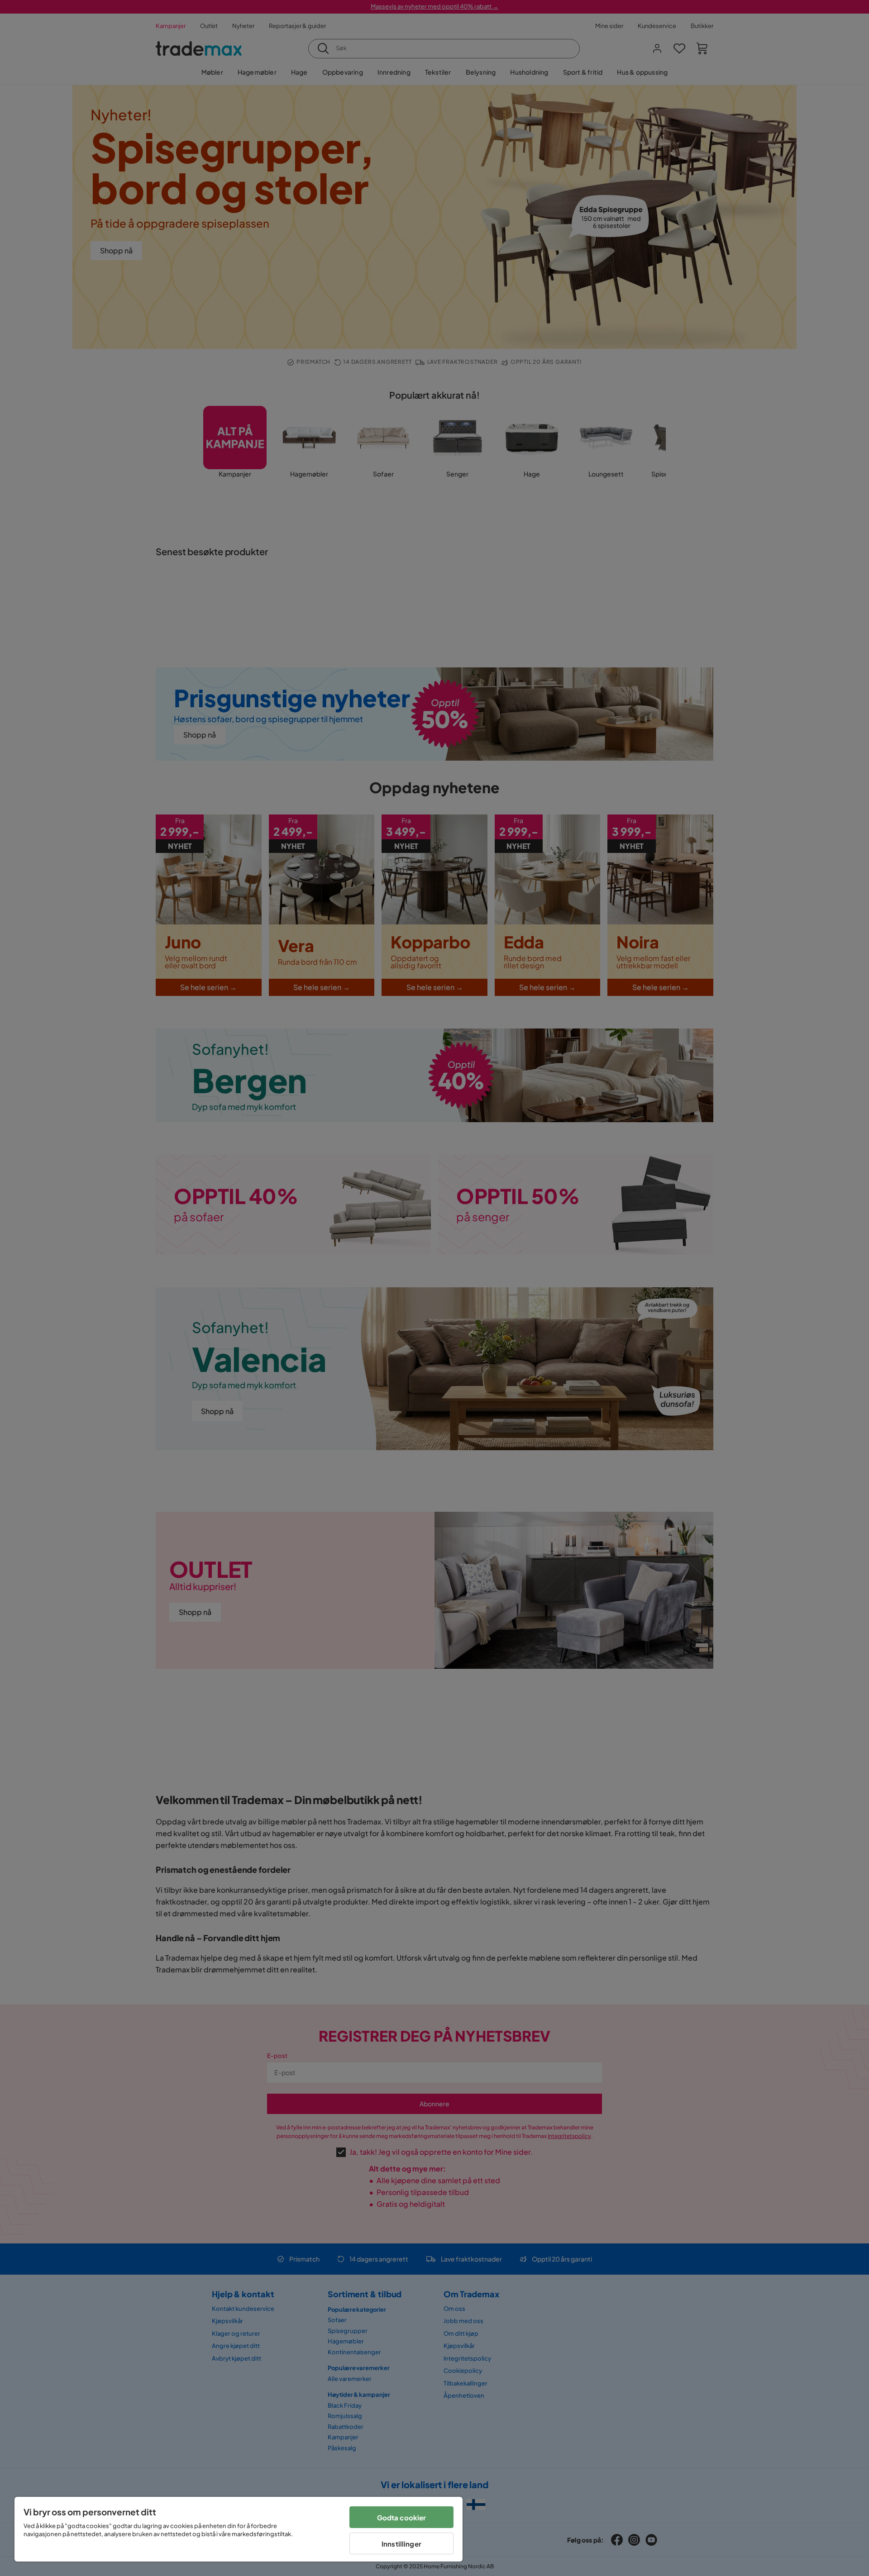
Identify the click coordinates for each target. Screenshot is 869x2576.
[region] (239, 2529)
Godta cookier (402, 2517)
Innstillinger (401, 2544)
